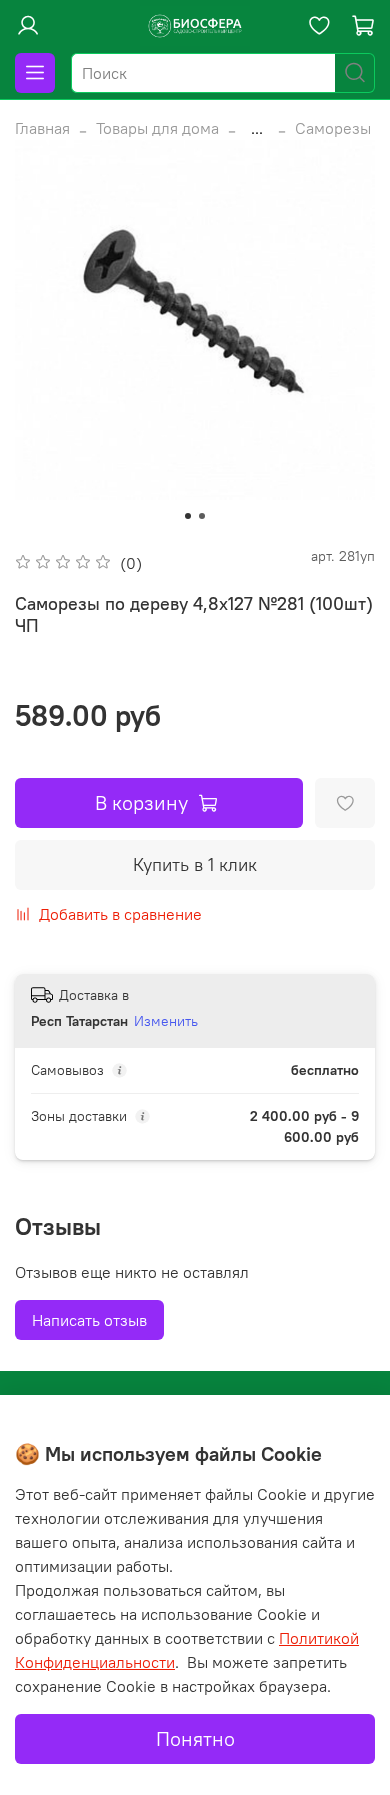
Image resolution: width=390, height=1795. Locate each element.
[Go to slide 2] (202, 516)
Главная (42, 128)
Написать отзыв (89, 1320)
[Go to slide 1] (188, 516)
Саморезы (333, 128)
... (257, 128)
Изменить (166, 1021)
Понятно (195, 1738)
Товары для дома (157, 128)
